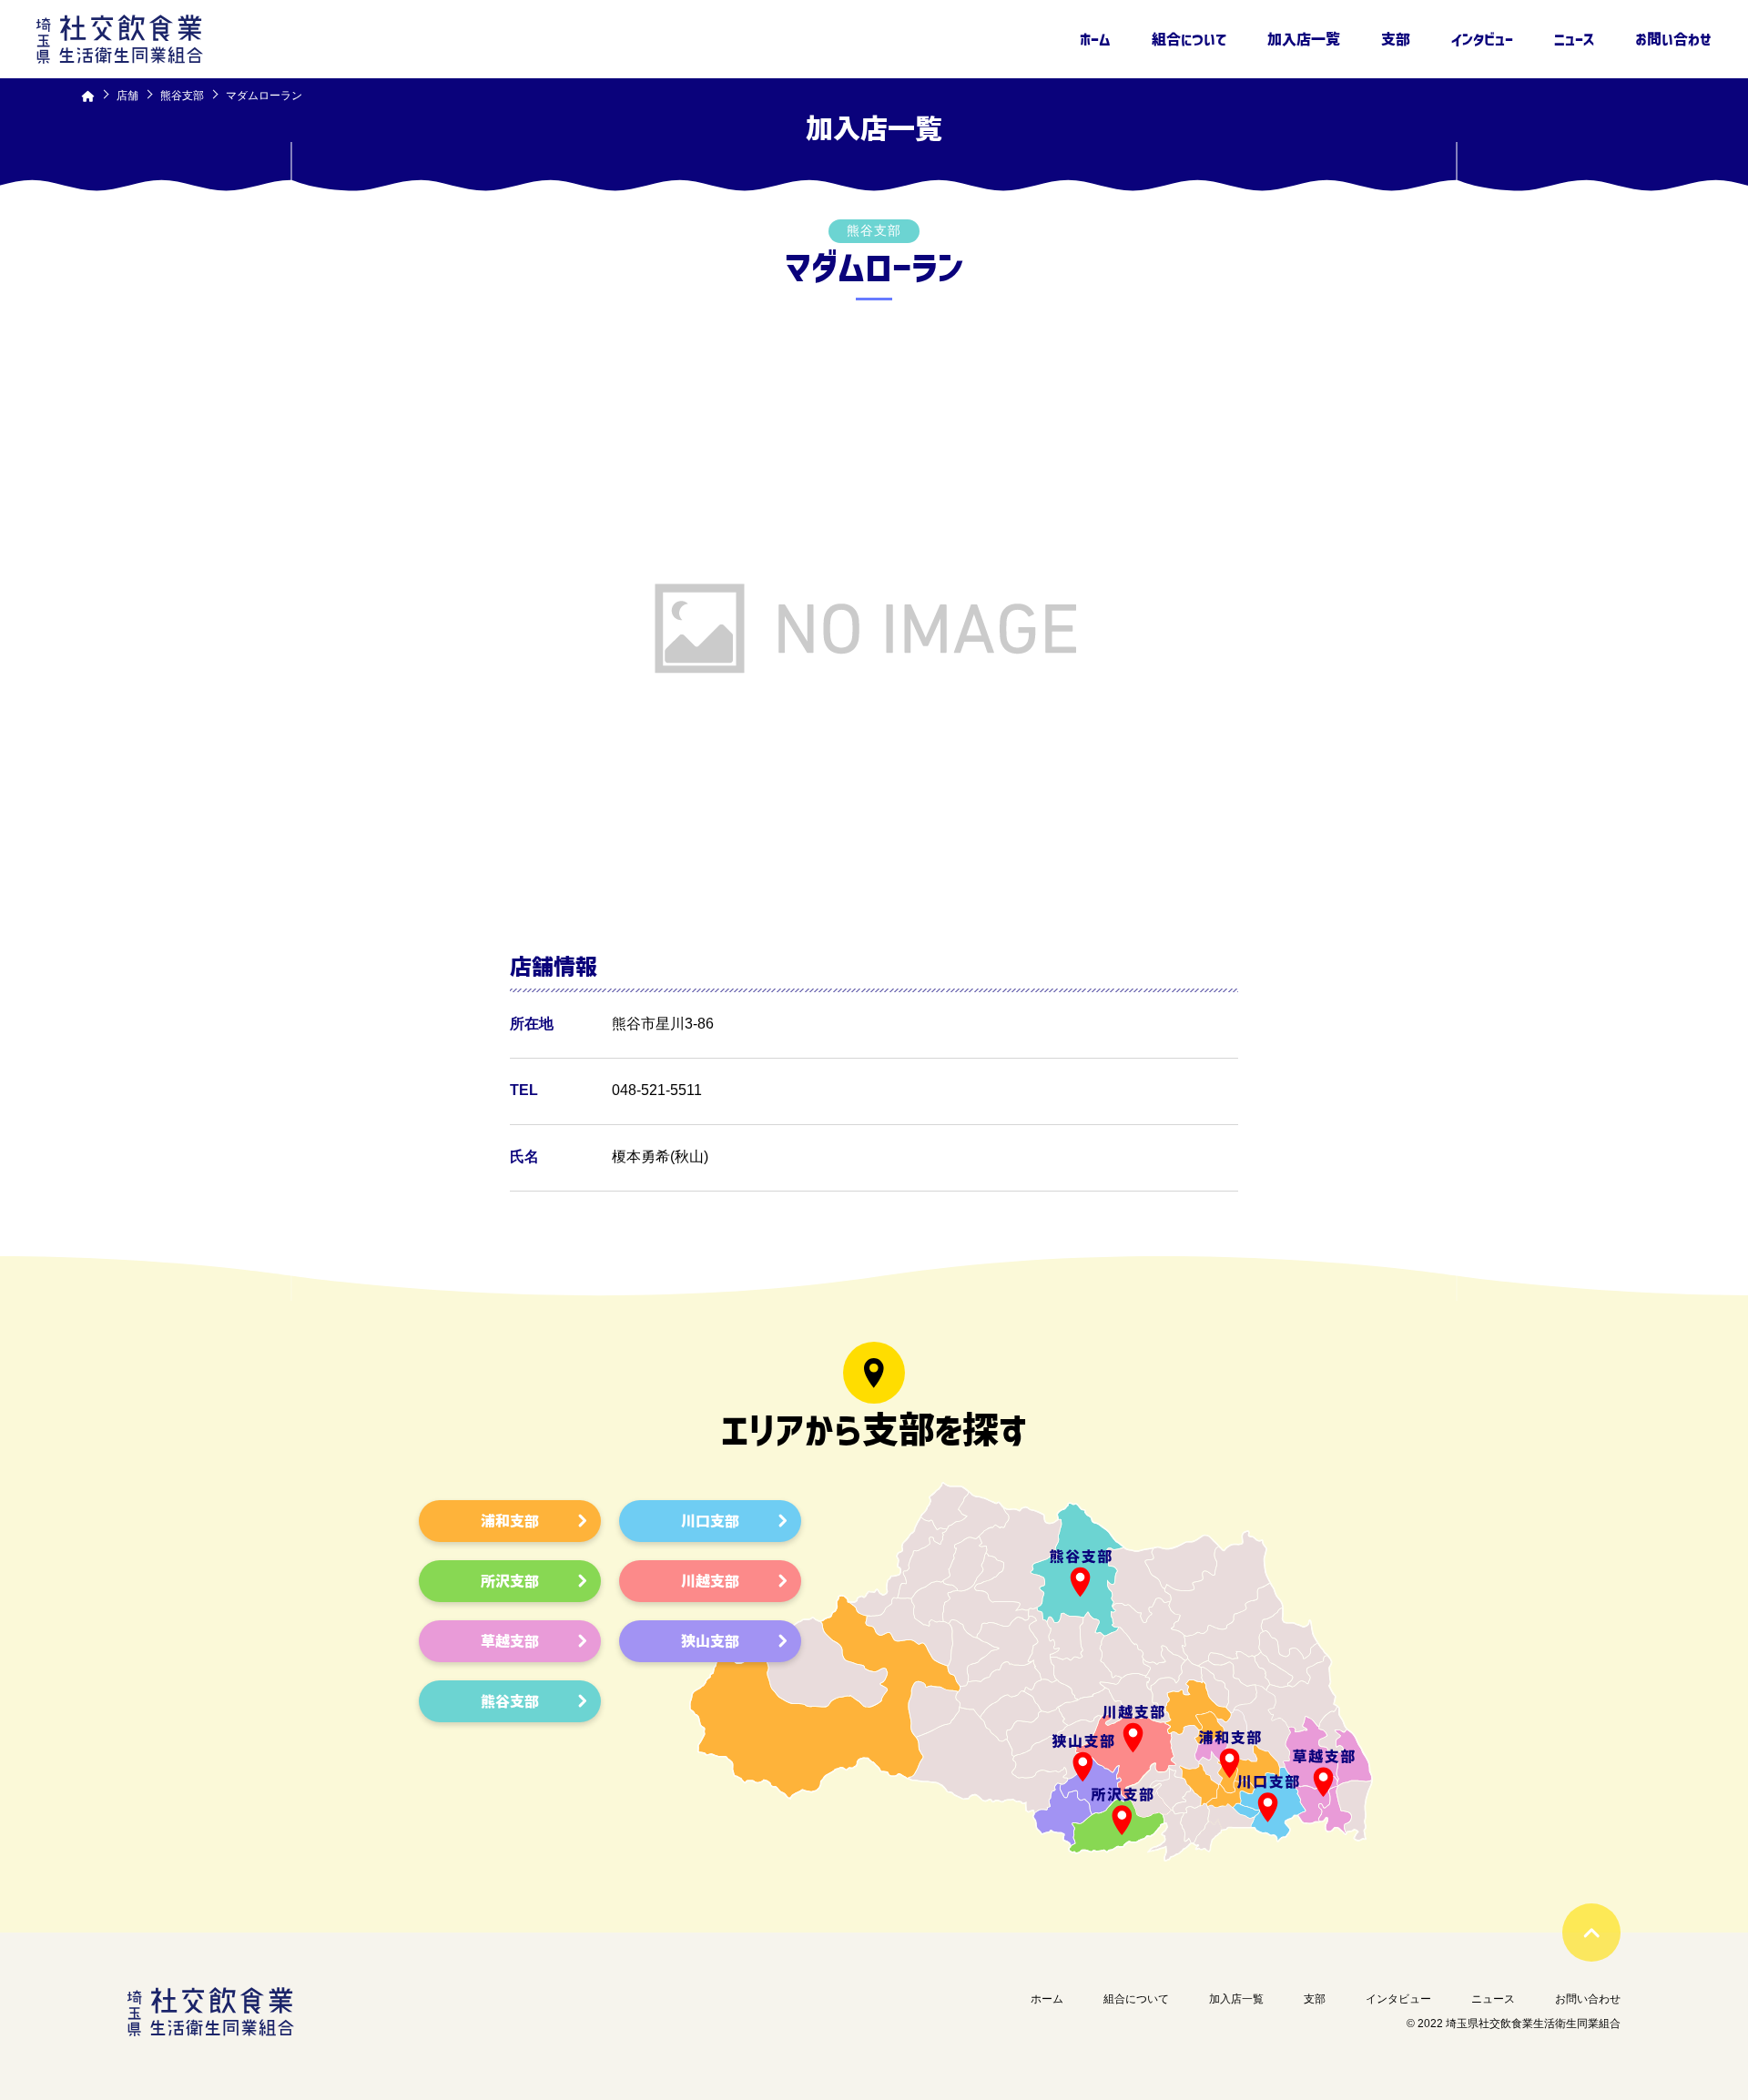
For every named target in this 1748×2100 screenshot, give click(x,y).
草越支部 (510, 1641)
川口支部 (710, 1521)
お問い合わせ (1673, 39)
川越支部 (710, 1581)
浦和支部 (510, 1521)
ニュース (1574, 39)
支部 (1396, 39)
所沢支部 (510, 1581)
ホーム (1095, 39)
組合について (1189, 39)
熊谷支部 (510, 1701)
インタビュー (1482, 39)
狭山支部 (710, 1641)
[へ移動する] (88, 96)
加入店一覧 (1304, 39)
